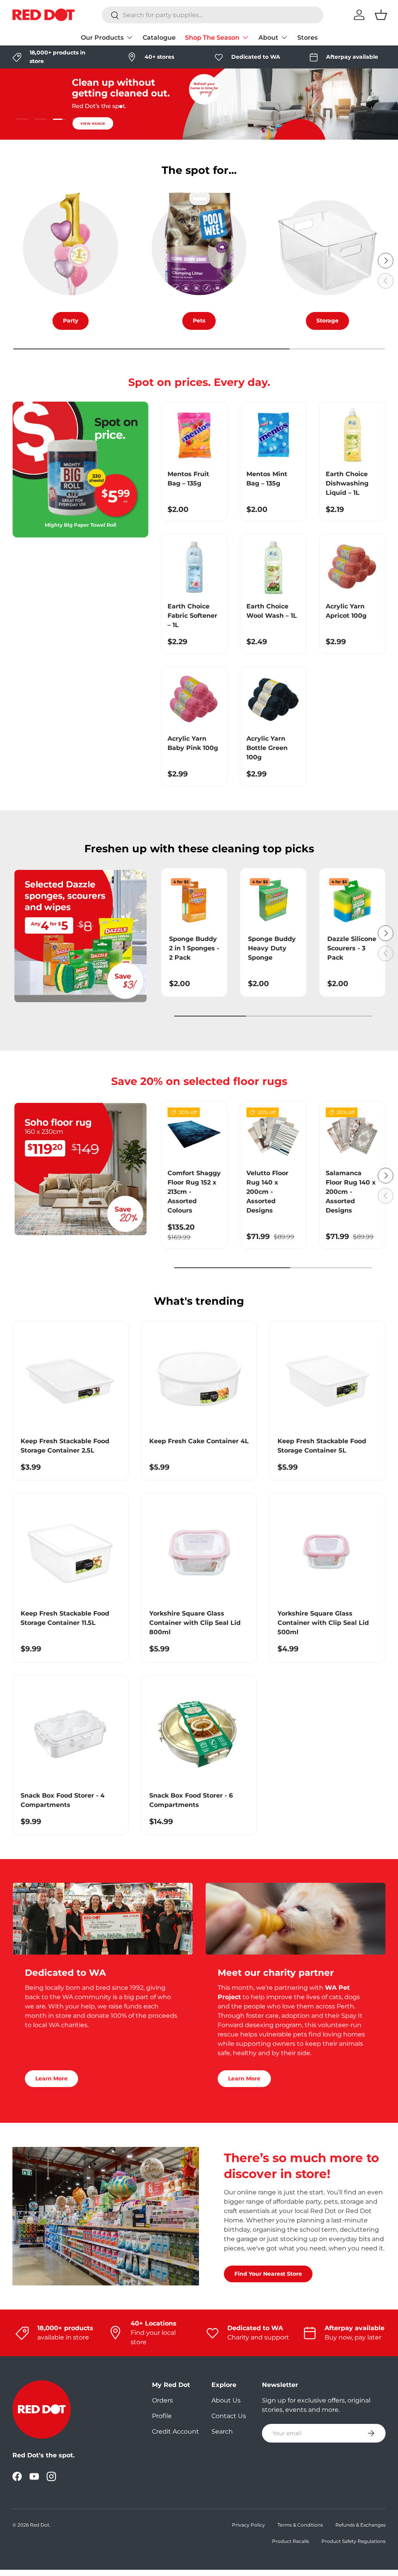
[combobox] (213, 15)
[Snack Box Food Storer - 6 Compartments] (199, 1733)
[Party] (71, 248)
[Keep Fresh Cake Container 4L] (199, 1379)
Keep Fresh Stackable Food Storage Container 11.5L (65, 1618)
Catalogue (159, 38)
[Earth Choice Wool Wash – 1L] (273, 567)
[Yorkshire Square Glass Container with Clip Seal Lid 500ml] (327, 1551)
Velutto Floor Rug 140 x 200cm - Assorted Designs (267, 1192)
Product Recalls (291, 2541)
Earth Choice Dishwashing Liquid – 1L (347, 483)
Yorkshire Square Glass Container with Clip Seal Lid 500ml (323, 1623)
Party (71, 321)
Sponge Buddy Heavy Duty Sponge (272, 948)
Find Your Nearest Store (268, 2274)
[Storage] (327, 248)
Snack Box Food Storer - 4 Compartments (63, 1800)
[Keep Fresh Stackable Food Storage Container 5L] (327, 1379)
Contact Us (229, 2416)
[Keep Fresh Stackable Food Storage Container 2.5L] (71, 1379)
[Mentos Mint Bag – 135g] (273, 435)
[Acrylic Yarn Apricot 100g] (352, 567)
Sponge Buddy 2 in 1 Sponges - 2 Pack (194, 948)
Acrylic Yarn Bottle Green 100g (267, 748)
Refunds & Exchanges (360, 2525)
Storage (327, 321)
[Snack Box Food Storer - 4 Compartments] (71, 1733)
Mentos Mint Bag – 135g (267, 479)
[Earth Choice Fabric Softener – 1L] (194, 567)
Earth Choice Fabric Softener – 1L (192, 616)
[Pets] (199, 248)
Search (222, 2431)
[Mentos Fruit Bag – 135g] (194, 435)
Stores (307, 38)
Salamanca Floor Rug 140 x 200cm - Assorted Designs (351, 1192)
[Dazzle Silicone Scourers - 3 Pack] (352, 901)
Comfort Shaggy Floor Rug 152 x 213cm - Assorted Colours (194, 1192)
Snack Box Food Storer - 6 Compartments (191, 1800)
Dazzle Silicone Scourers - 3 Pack (352, 948)
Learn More (51, 2078)
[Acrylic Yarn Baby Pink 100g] (194, 700)
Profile (162, 2416)
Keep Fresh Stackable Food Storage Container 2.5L (65, 1446)
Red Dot (40, 2525)
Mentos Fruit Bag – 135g (188, 479)
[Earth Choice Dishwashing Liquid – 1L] (352, 435)
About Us (226, 2400)
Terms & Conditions (300, 2525)
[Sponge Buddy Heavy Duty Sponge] (273, 901)
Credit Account (175, 2431)
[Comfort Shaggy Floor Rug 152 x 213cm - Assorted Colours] (194, 1134)
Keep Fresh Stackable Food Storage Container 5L (322, 1446)
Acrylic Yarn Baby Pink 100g (193, 743)
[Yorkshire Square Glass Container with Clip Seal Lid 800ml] (199, 1551)
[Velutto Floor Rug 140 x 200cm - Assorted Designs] (273, 1134)
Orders (162, 2400)
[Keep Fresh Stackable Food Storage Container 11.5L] (71, 1551)
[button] (381, 15)
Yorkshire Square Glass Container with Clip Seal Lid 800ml (195, 1623)
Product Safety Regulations (353, 2541)
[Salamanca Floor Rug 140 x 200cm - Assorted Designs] (352, 1134)
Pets (199, 321)
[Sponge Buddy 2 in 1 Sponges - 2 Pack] (194, 901)
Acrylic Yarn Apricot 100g (346, 611)
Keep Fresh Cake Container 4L (199, 1441)
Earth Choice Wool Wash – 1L (272, 611)
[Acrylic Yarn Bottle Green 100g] (273, 700)
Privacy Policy (249, 2525)
